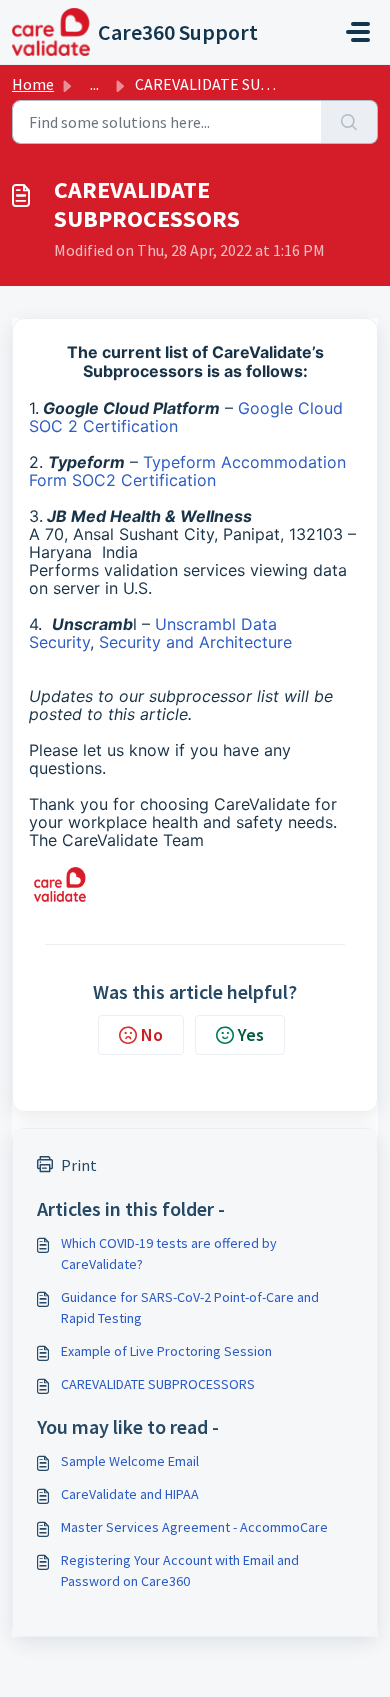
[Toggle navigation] (358, 32)
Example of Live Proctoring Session (166, 1351)
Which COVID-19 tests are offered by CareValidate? (169, 1253)
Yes (251, 1034)
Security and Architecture (195, 642)
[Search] (349, 122)
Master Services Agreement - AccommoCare (194, 1527)
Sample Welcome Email (130, 1461)
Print (79, 1165)
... (94, 84)
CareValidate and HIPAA (130, 1494)
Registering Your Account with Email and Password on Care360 (180, 1570)
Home (33, 84)
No (152, 1034)
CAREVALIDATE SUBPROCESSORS (158, 1384)
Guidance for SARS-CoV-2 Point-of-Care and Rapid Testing (190, 1307)
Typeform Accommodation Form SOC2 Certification (187, 471)
